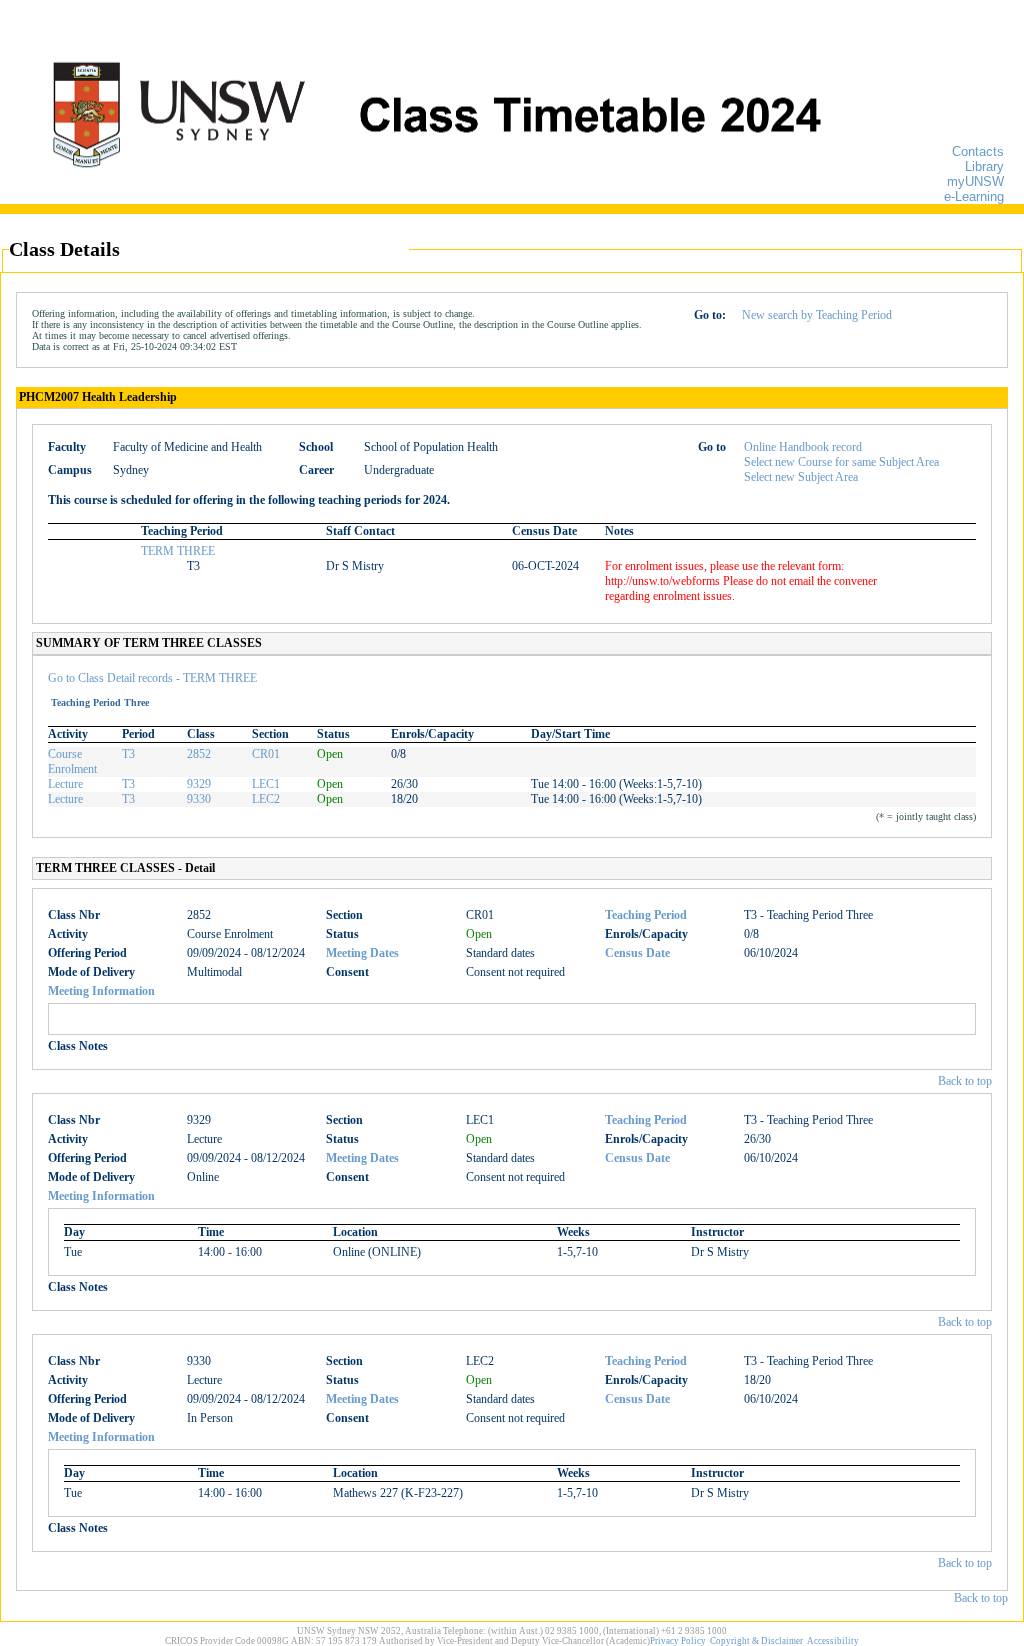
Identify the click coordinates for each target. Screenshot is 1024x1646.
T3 (128, 754)
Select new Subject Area (801, 477)
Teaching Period (646, 915)
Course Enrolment (72, 761)
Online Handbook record (803, 447)
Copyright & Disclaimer (756, 1641)
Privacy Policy (678, 1641)
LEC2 (266, 799)
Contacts (978, 151)
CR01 (266, 754)
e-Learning (974, 196)
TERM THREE (178, 551)
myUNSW (975, 181)
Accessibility (833, 1641)
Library (984, 166)
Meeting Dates (362, 953)
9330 (199, 799)
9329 (199, 784)
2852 (199, 754)
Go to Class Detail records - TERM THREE (152, 678)
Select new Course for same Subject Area (841, 462)
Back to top (965, 1081)
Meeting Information (101, 991)
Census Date (637, 953)
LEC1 (266, 784)
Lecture (65, 784)
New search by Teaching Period (817, 315)
